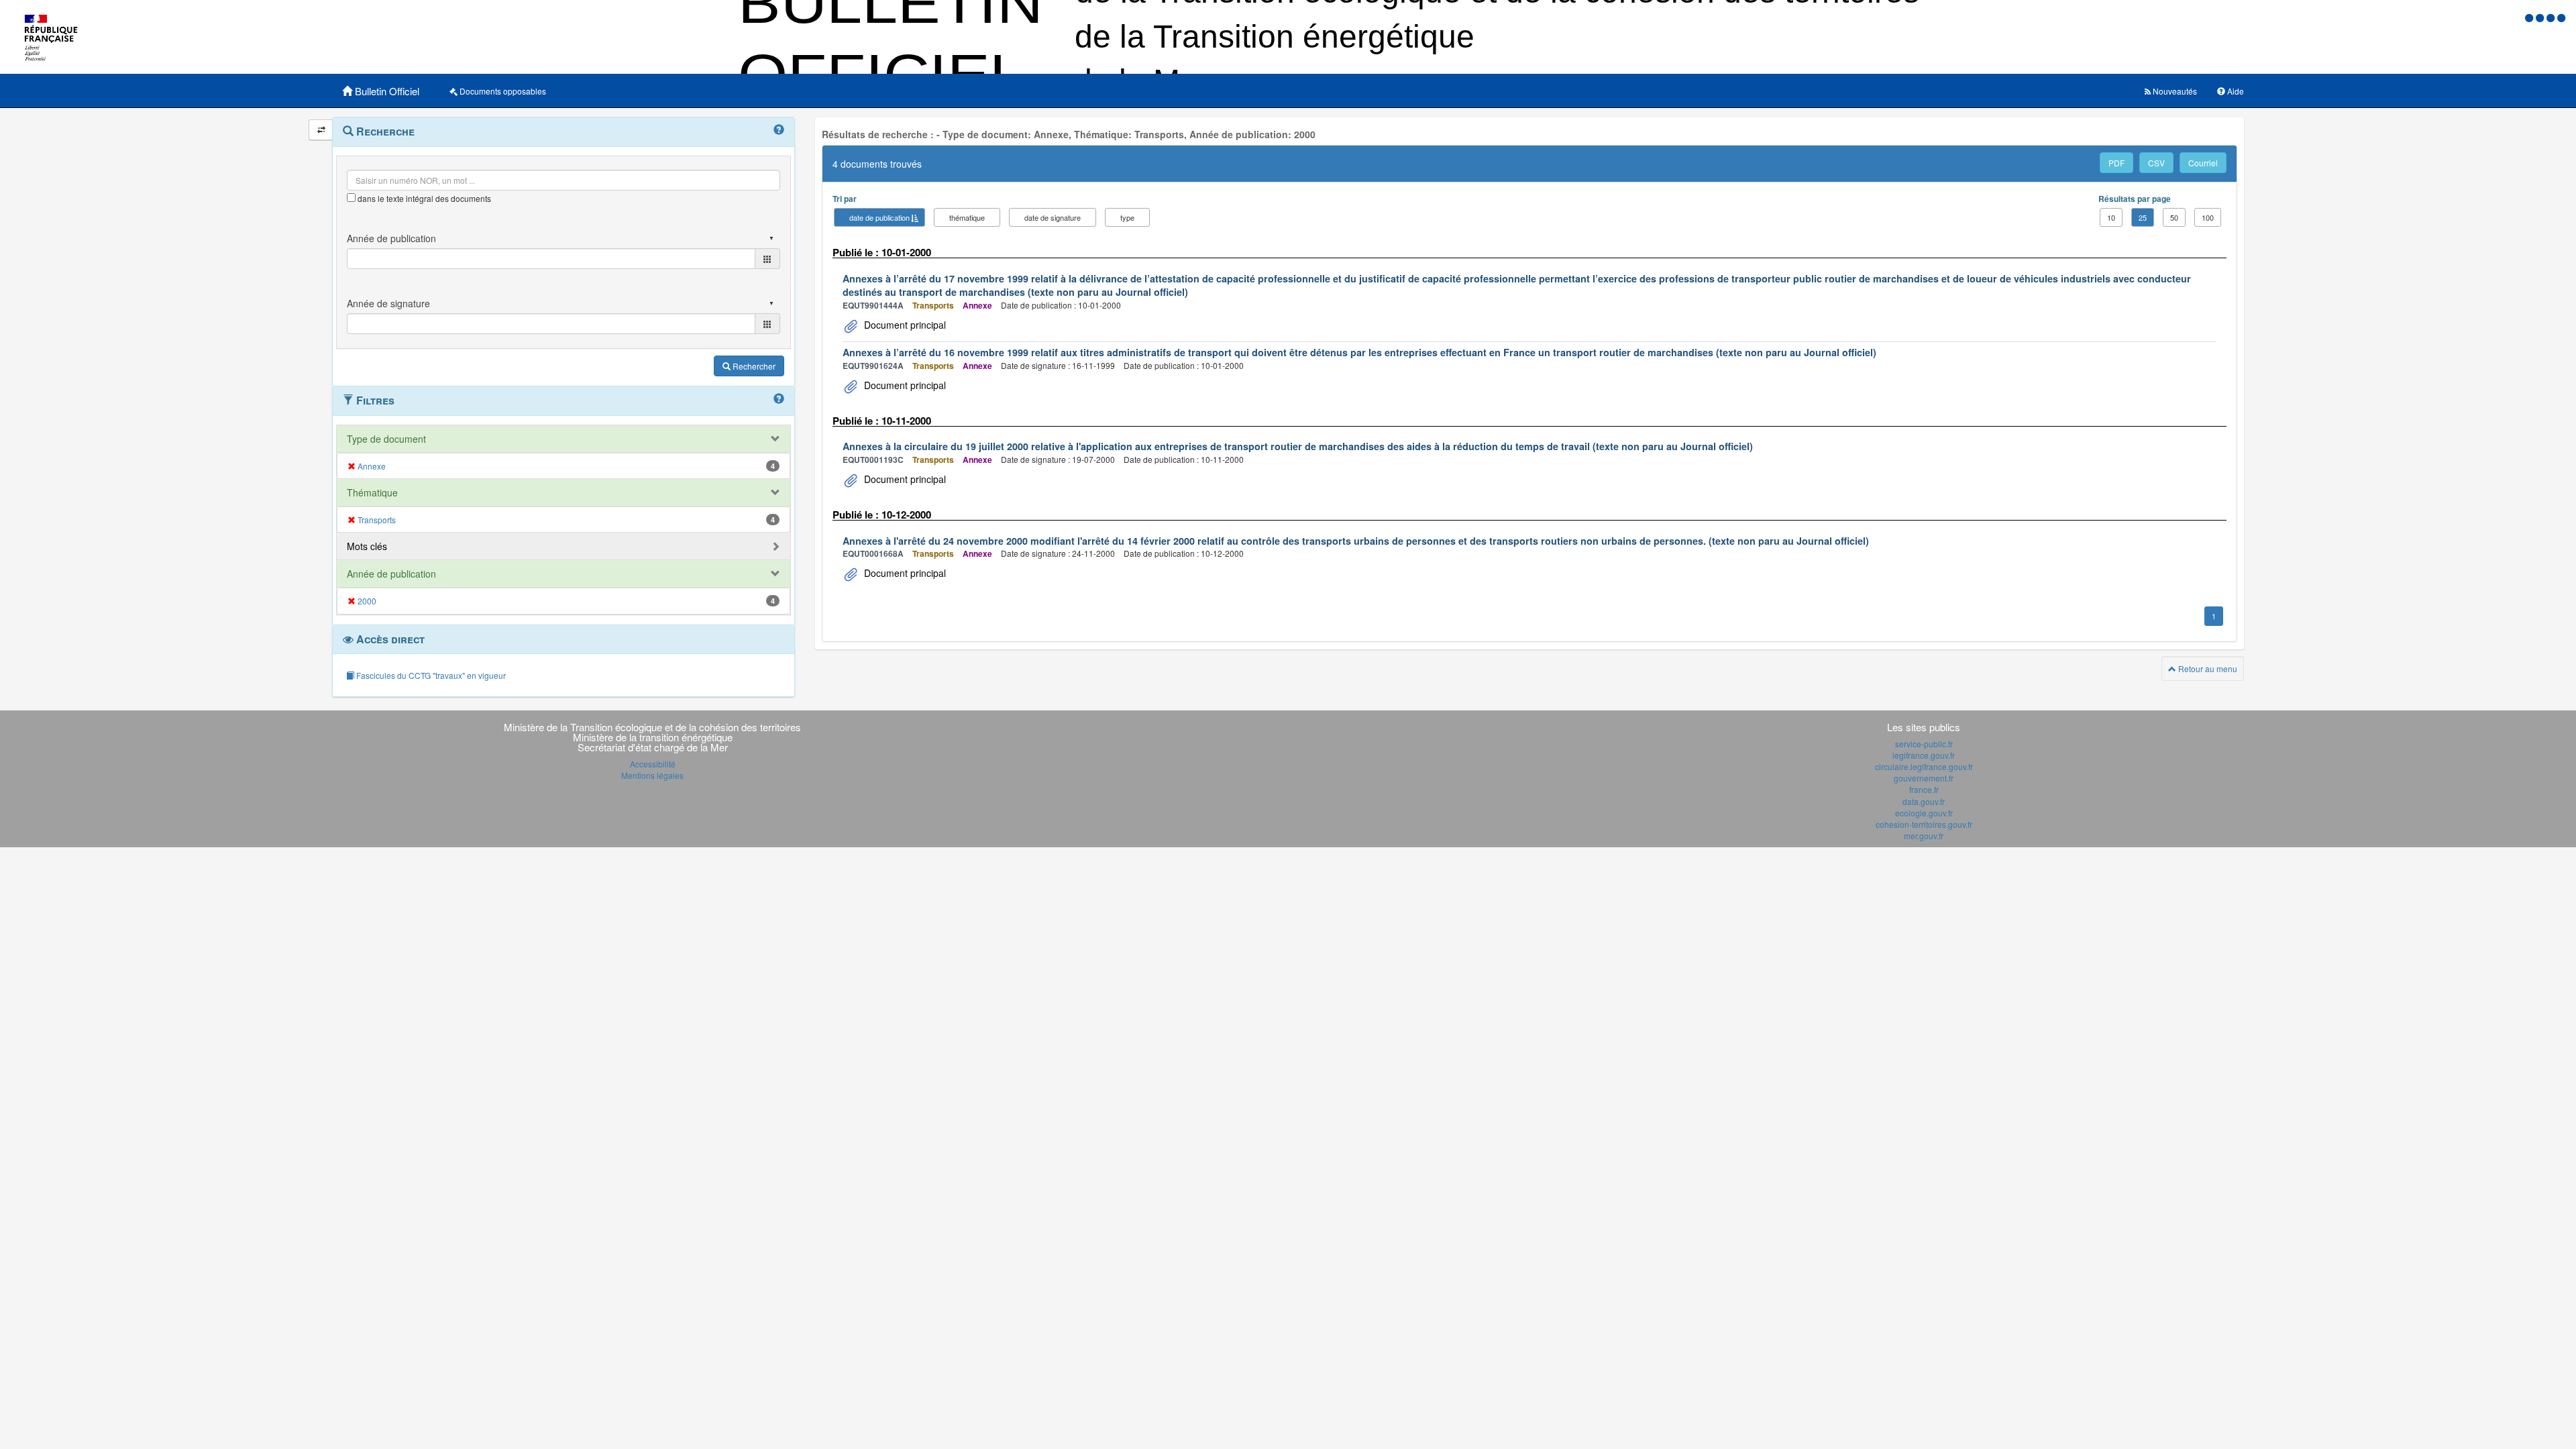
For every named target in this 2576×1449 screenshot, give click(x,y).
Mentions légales (652, 775)
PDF (2116, 163)
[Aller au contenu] (2541, 17)
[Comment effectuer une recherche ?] (779, 130)
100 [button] (2208, 217)
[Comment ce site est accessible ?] (2530, 17)
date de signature (1053, 217)
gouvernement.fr (1924, 778)
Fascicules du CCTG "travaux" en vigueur (430, 675)
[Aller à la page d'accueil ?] (2561, 17)
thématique (967, 217)
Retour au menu (2207, 668)
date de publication (879, 217)
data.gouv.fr (1924, 801)
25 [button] (2143, 217)
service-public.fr (1924, 744)
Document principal (904, 325)
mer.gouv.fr (1924, 836)
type (1127, 217)
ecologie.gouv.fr (1924, 813)
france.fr (1924, 789)
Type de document (386, 439)
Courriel (2203, 163)
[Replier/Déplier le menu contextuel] (321, 130)
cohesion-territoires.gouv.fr (1924, 824)
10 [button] (2111, 217)
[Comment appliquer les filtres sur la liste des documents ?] (779, 399)
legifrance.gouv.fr (1924, 755)
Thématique (372, 492)
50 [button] (2174, 217)
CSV (2156, 163)
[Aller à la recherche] (2552, 17)
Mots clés (367, 546)
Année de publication (391, 574)
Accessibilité (653, 764)
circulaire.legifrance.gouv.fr (1924, 766)
